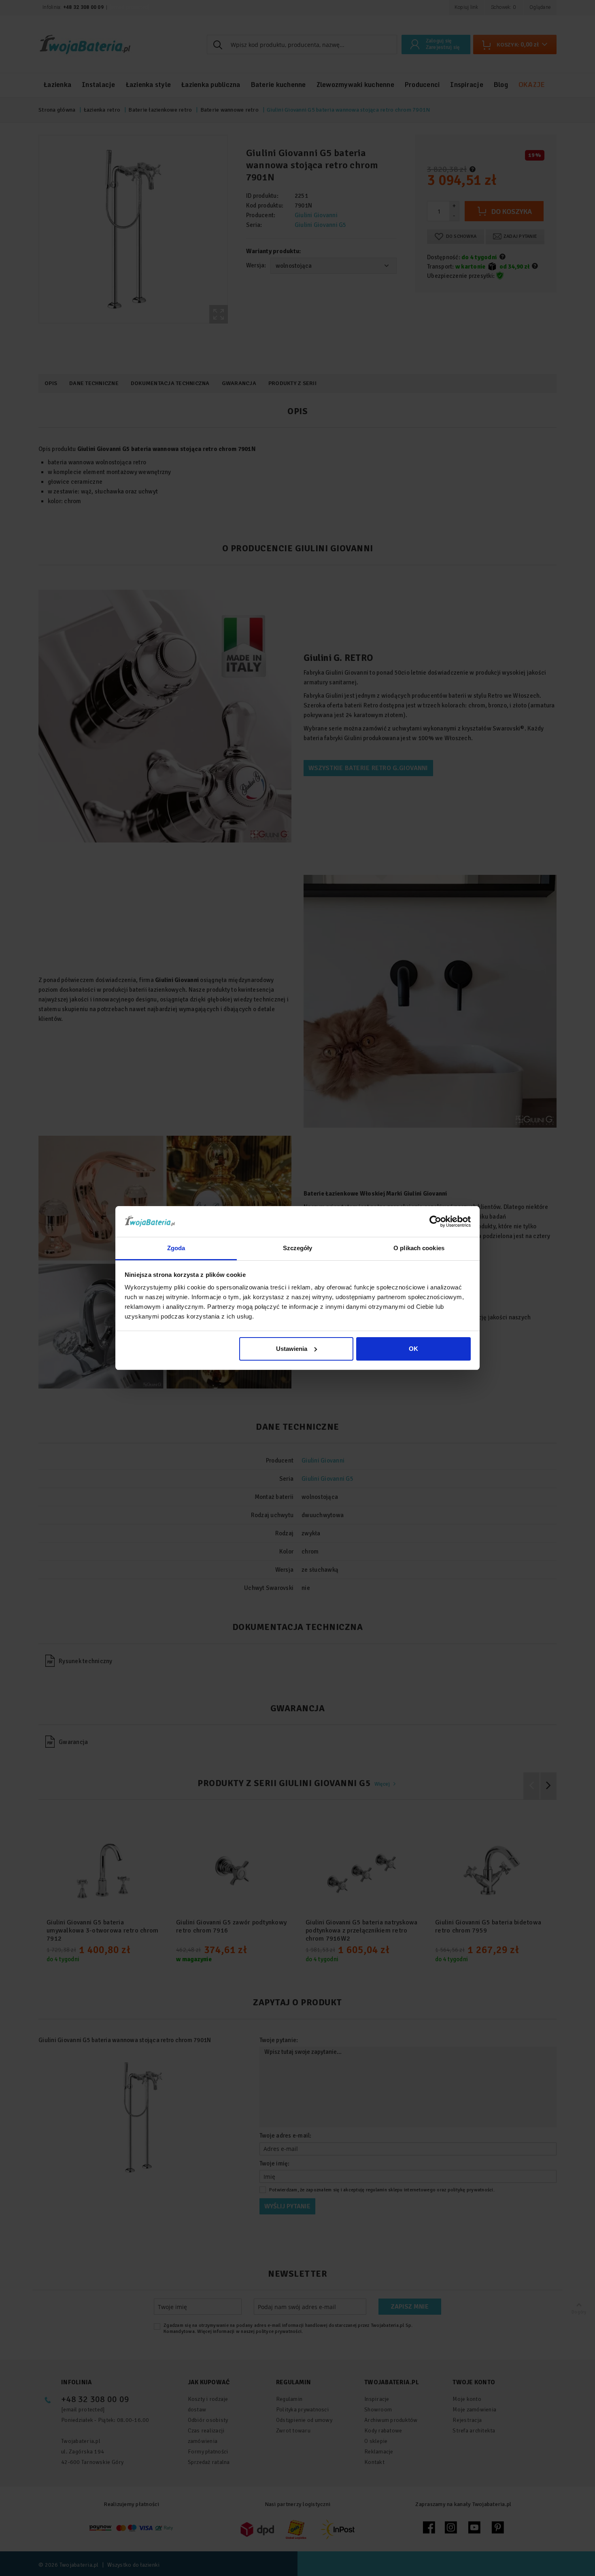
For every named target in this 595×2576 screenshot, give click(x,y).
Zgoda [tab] (176, 1248)
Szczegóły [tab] (298, 1248)
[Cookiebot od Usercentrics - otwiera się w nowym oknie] (435, 1221)
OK (413, 1349)
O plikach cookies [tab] (419, 1248)
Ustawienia (292, 1349)
